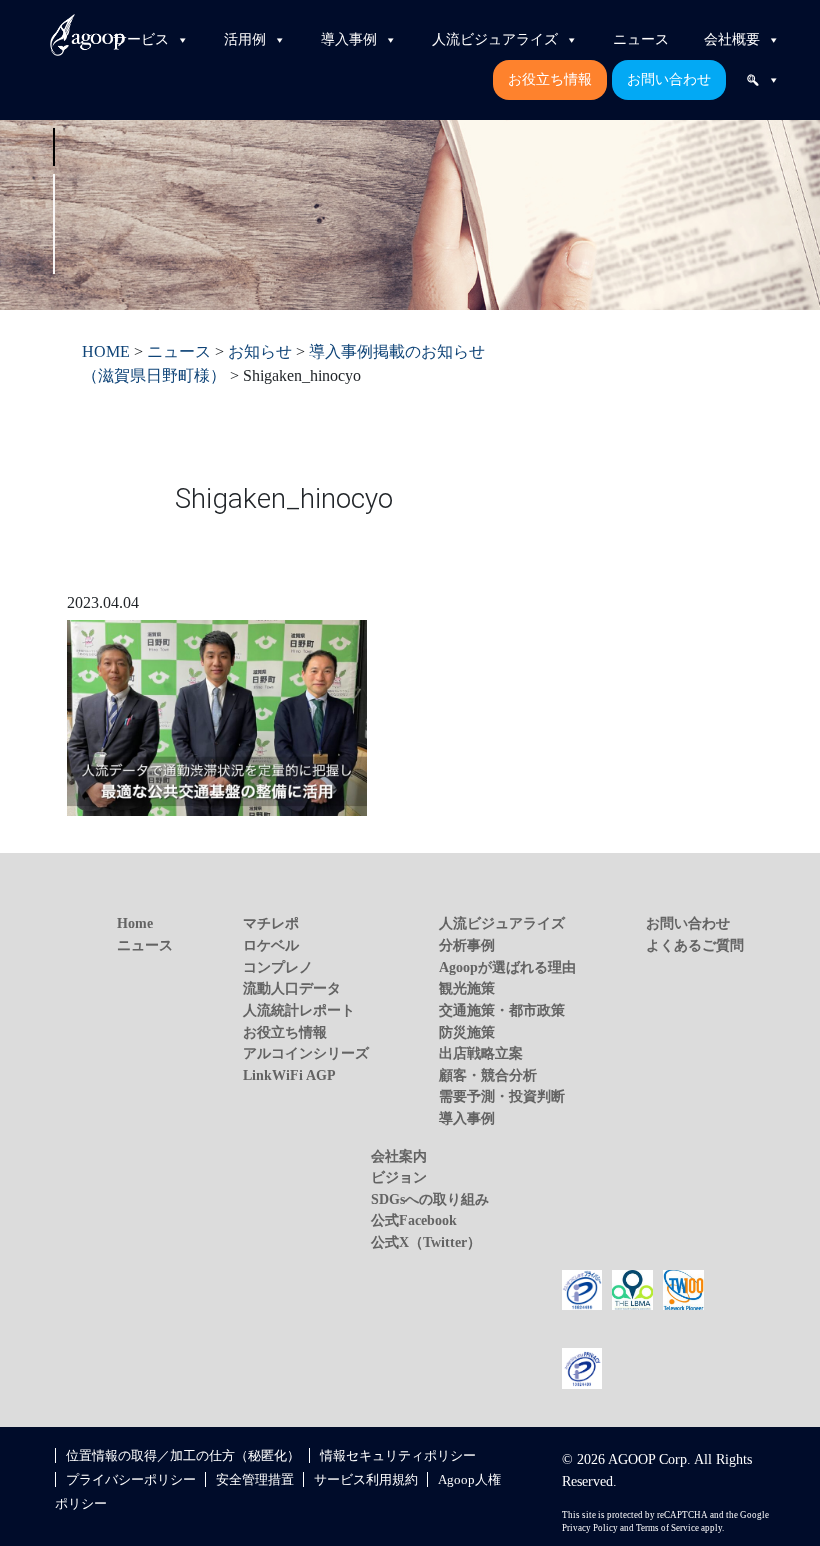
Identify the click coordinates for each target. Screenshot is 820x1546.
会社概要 (732, 39)
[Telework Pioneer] (683, 1288)
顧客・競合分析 (488, 1075)
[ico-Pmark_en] (582, 1367)
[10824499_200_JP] (582, 1288)
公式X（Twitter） (426, 1242)
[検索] (763, 80)
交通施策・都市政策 (502, 1010)
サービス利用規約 (366, 1479)
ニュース (641, 39)
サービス (141, 39)
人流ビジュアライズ (495, 39)
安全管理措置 (255, 1479)
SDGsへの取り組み (430, 1199)
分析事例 (467, 945)
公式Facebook (414, 1220)
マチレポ (271, 923)
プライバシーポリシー (131, 1479)
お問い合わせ (669, 79)
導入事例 (349, 39)
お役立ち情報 (550, 79)
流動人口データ (292, 988)
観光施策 (467, 988)
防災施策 (467, 1032)
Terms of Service (667, 1528)
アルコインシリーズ (306, 1053)
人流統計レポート (299, 1010)
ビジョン (399, 1177)
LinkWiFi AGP (289, 1075)
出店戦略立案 (481, 1053)
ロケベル (271, 945)
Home (135, 923)
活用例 (245, 39)
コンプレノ (278, 967)
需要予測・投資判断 (502, 1096)
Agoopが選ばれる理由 (507, 967)
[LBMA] (632, 1288)
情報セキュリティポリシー (398, 1455)
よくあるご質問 (695, 945)
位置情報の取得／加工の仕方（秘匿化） (183, 1455)
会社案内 (399, 1156)
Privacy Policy (590, 1528)
